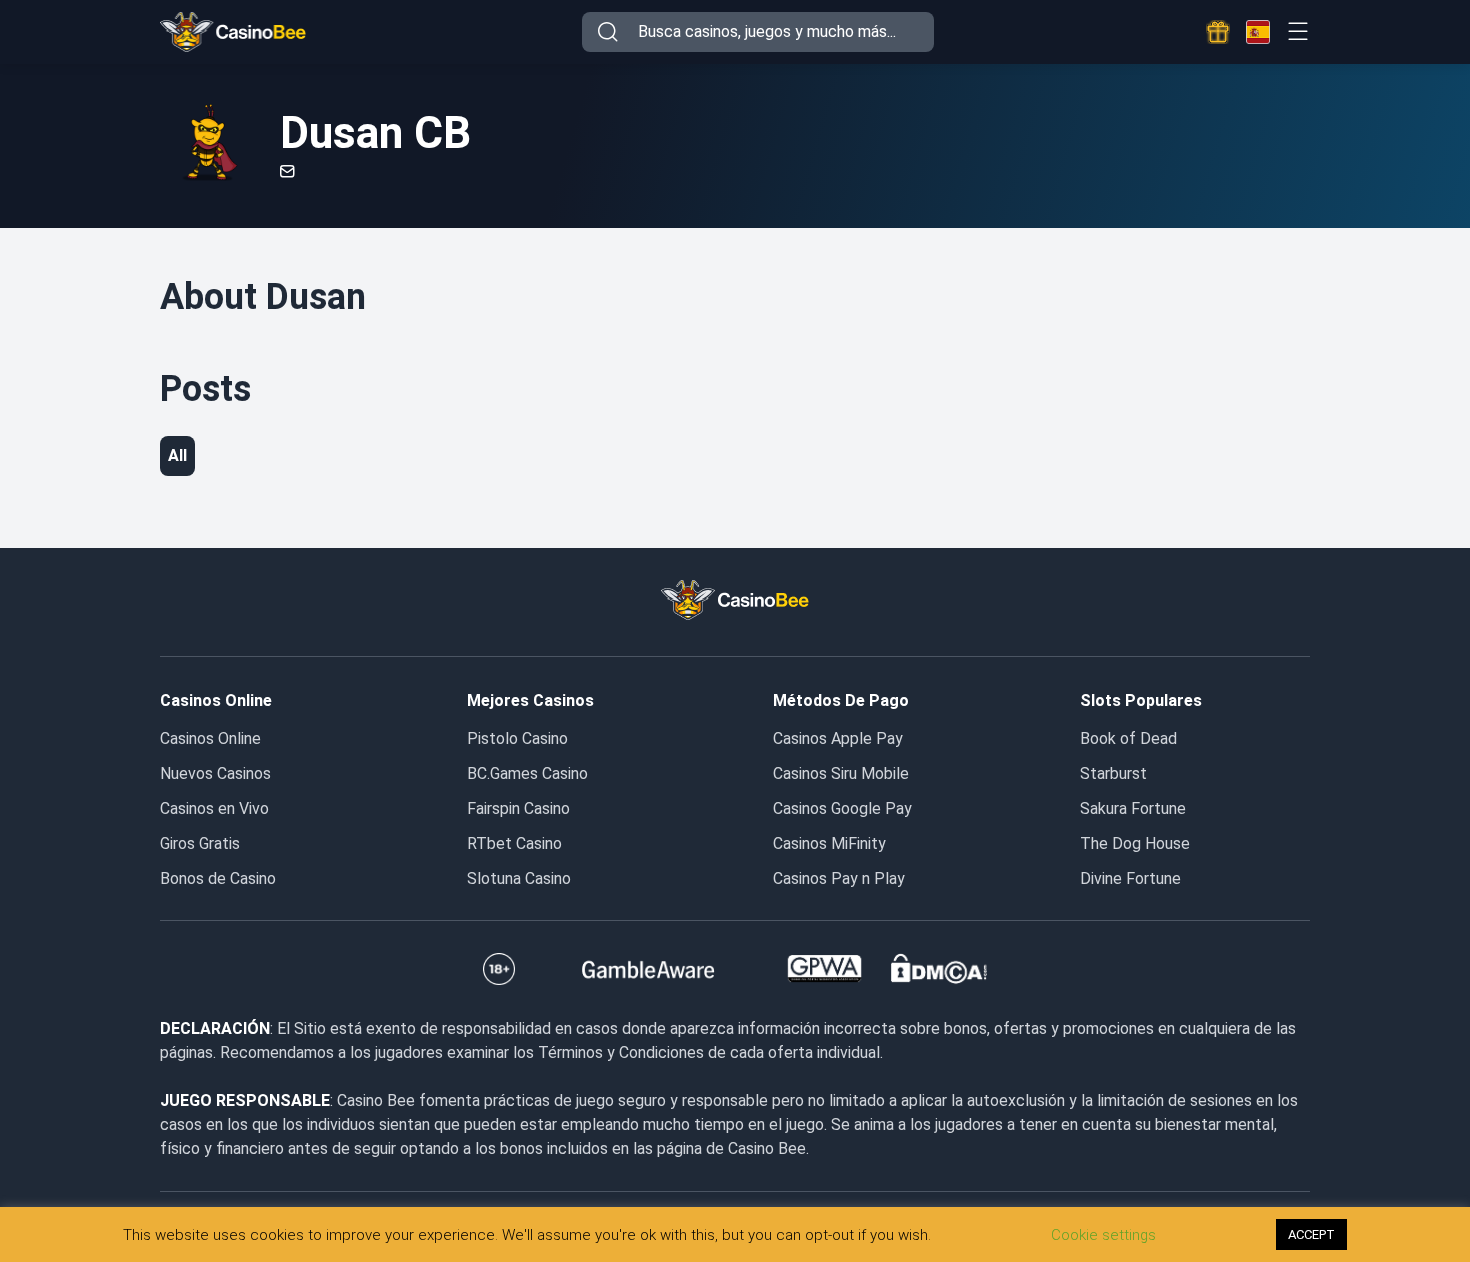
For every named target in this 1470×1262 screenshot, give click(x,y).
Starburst (1113, 773)
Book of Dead (1128, 738)
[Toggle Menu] (1297, 31)
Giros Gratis (200, 843)
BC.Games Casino (527, 773)
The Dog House (1135, 843)
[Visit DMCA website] (939, 969)
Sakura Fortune (1133, 808)
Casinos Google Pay (842, 808)
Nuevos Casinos (215, 773)
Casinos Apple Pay (838, 738)
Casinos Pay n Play (839, 878)
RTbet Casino (514, 843)
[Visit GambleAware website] (648, 969)
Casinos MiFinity (829, 843)
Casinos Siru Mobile (841, 773)
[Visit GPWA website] (824, 969)
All (177, 455)
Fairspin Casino (518, 808)
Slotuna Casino (519, 878)
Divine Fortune (1130, 878)
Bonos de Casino (218, 878)
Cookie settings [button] (1103, 1235)
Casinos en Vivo (214, 808)
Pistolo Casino (517, 738)
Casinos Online (210, 738)
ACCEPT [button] (1311, 1234)
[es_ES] (1258, 32)
